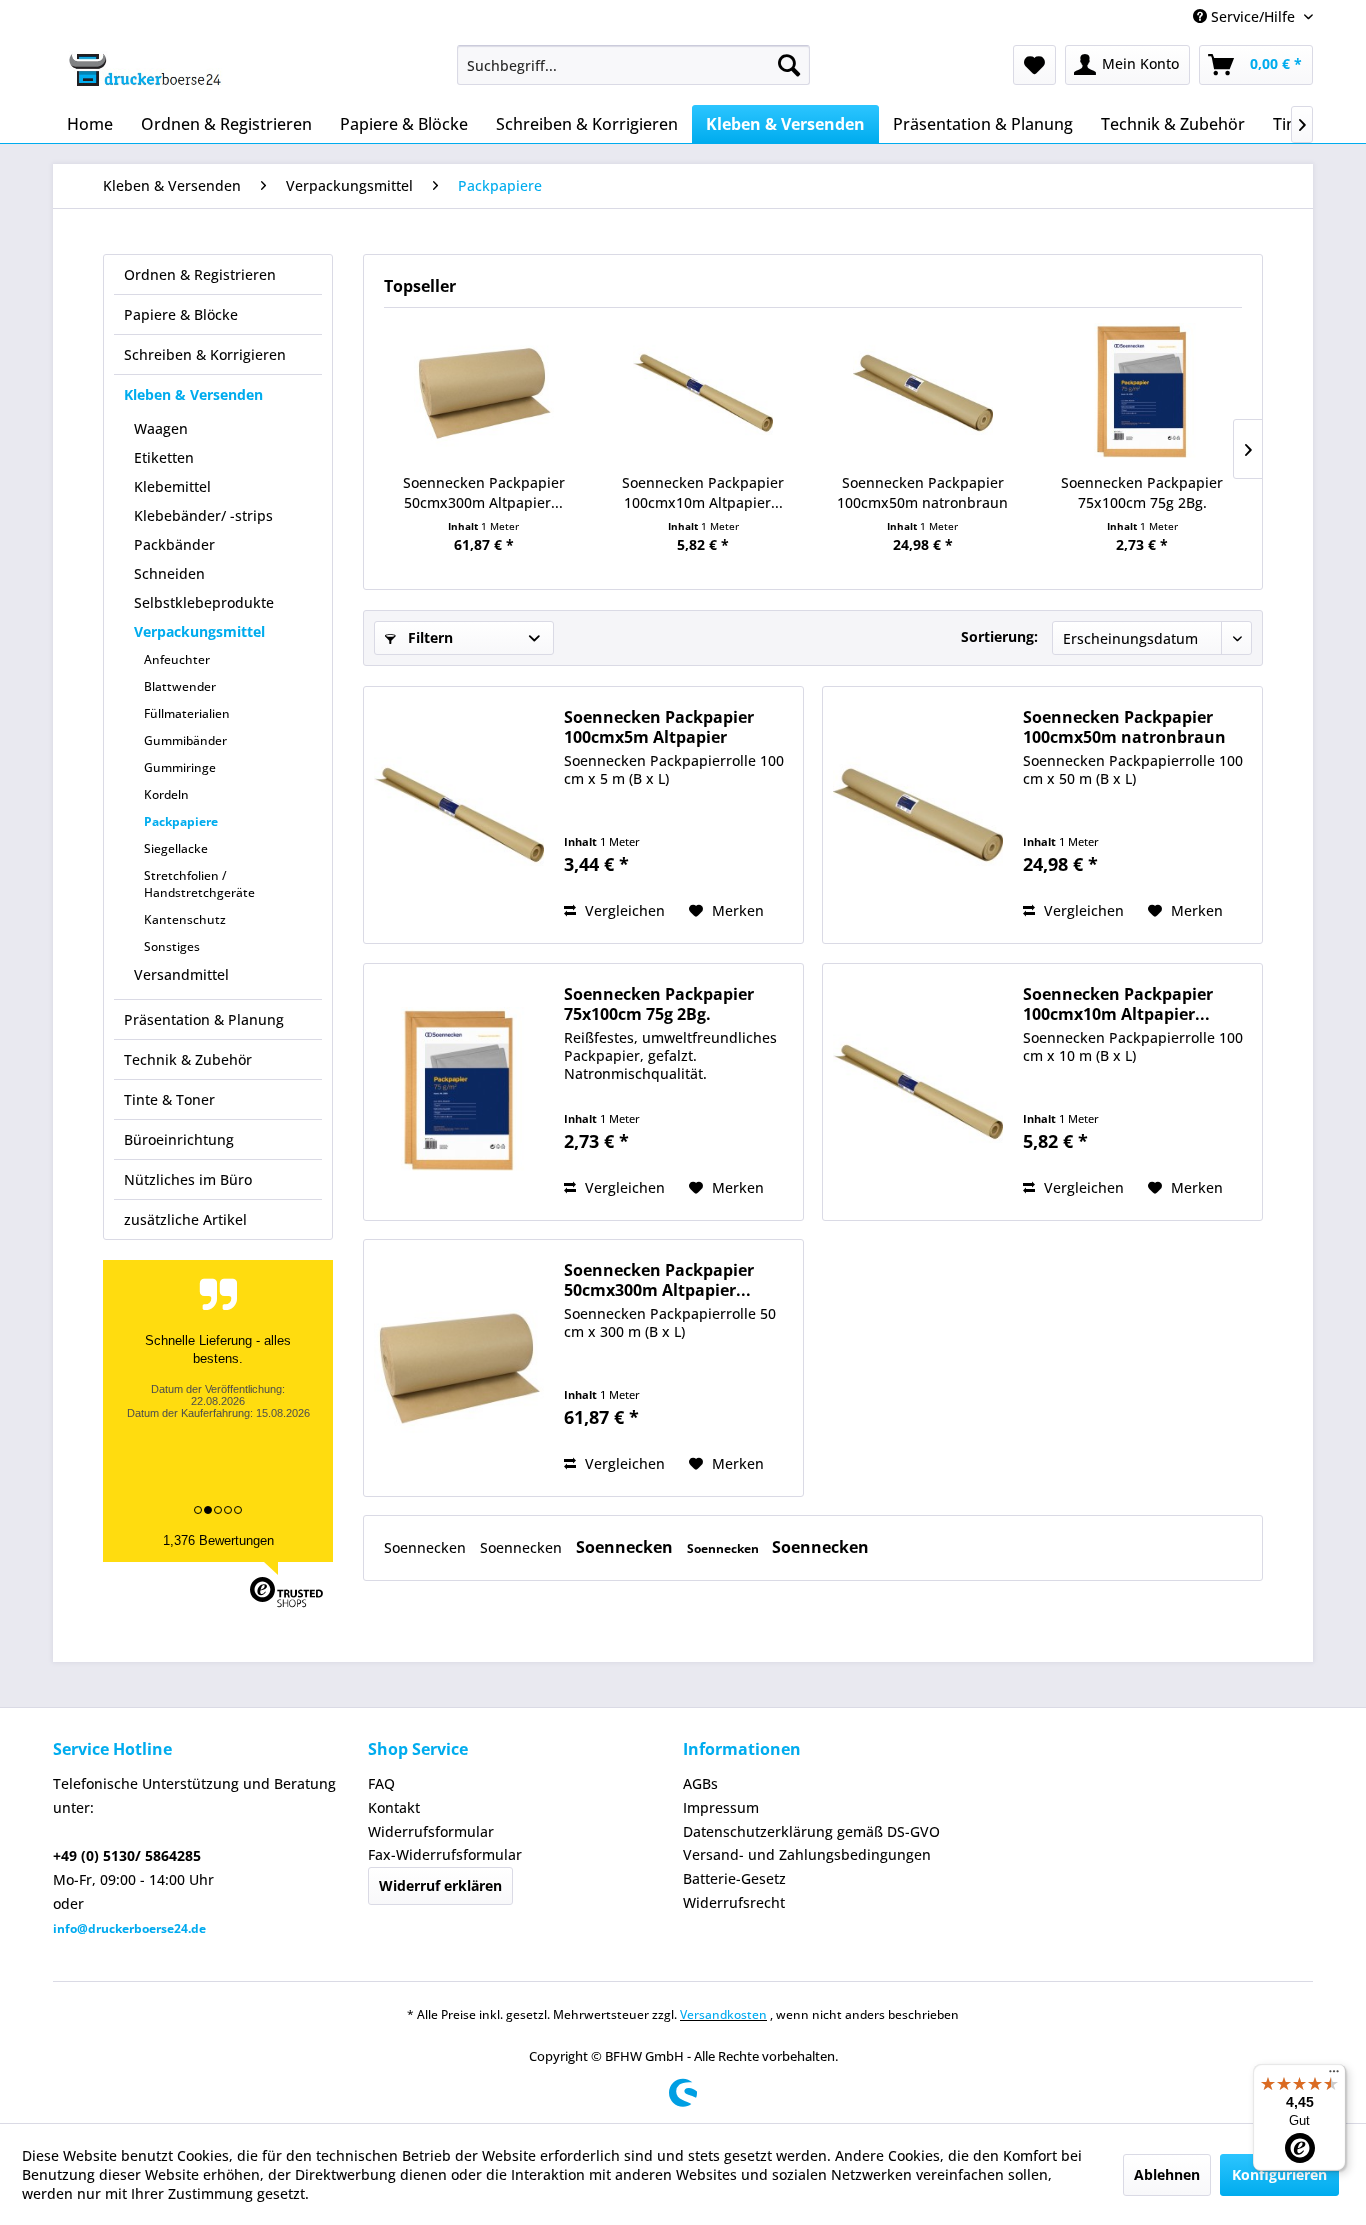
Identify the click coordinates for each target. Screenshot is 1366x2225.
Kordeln (166, 794)
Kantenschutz (185, 919)
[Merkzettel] (1034, 65)
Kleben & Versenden (193, 394)
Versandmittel (181, 974)
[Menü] (1334, 2076)
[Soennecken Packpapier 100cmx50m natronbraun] (923, 393)
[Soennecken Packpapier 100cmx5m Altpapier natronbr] (459, 815)
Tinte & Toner (169, 1099)
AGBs (700, 1783)
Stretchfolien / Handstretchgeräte (199, 884)
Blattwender (180, 686)
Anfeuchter (177, 659)
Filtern (428, 637)
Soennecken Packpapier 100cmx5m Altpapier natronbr (659, 727)
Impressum (721, 1807)
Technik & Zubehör (188, 1059)
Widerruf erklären (440, 1885)
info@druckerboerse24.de (129, 1928)
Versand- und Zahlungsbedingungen (807, 1854)
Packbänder (174, 544)
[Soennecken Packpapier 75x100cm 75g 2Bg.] (1143, 393)
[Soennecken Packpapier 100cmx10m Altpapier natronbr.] (704, 393)
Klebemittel (172, 486)
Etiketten (164, 457)
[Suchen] (789, 65)
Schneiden (169, 573)
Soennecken (427, 1547)
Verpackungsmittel (199, 631)
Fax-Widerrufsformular (445, 1854)
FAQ (381, 1783)
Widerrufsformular (431, 1831)
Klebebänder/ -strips (203, 515)
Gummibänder (185, 740)
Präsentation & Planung (204, 1019)
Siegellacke (176, 848)
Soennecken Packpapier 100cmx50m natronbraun (922, 492)
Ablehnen (1167, 2174)
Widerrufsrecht (734, 1902)
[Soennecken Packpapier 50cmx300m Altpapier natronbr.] (484, 393)
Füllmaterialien (187, 713)
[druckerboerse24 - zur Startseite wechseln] (144, 70)
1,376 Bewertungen (218, 1540)
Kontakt (394, 1807)
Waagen (161, 428)
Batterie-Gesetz (734, 1878)
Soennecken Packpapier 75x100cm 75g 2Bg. (1142, 492)
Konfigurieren (1279, 2174)
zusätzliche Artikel (185, 1219)
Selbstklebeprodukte (204, 602)
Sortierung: (999, 636)
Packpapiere (181, 821)
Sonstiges (172, 946)
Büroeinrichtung (179, 1139)
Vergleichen (623, 910)
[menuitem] (633, 65)
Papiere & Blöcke (181, 314)
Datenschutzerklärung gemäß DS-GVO (811, 1831)
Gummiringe (180, 767)
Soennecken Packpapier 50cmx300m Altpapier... (484, 492)
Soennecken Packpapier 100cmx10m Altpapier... (703, 492)
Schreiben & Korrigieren (205, 354)
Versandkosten (723, 2014)
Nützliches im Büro (188, 1179)
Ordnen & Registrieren (200, 274)
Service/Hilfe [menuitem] (1253, 16)
